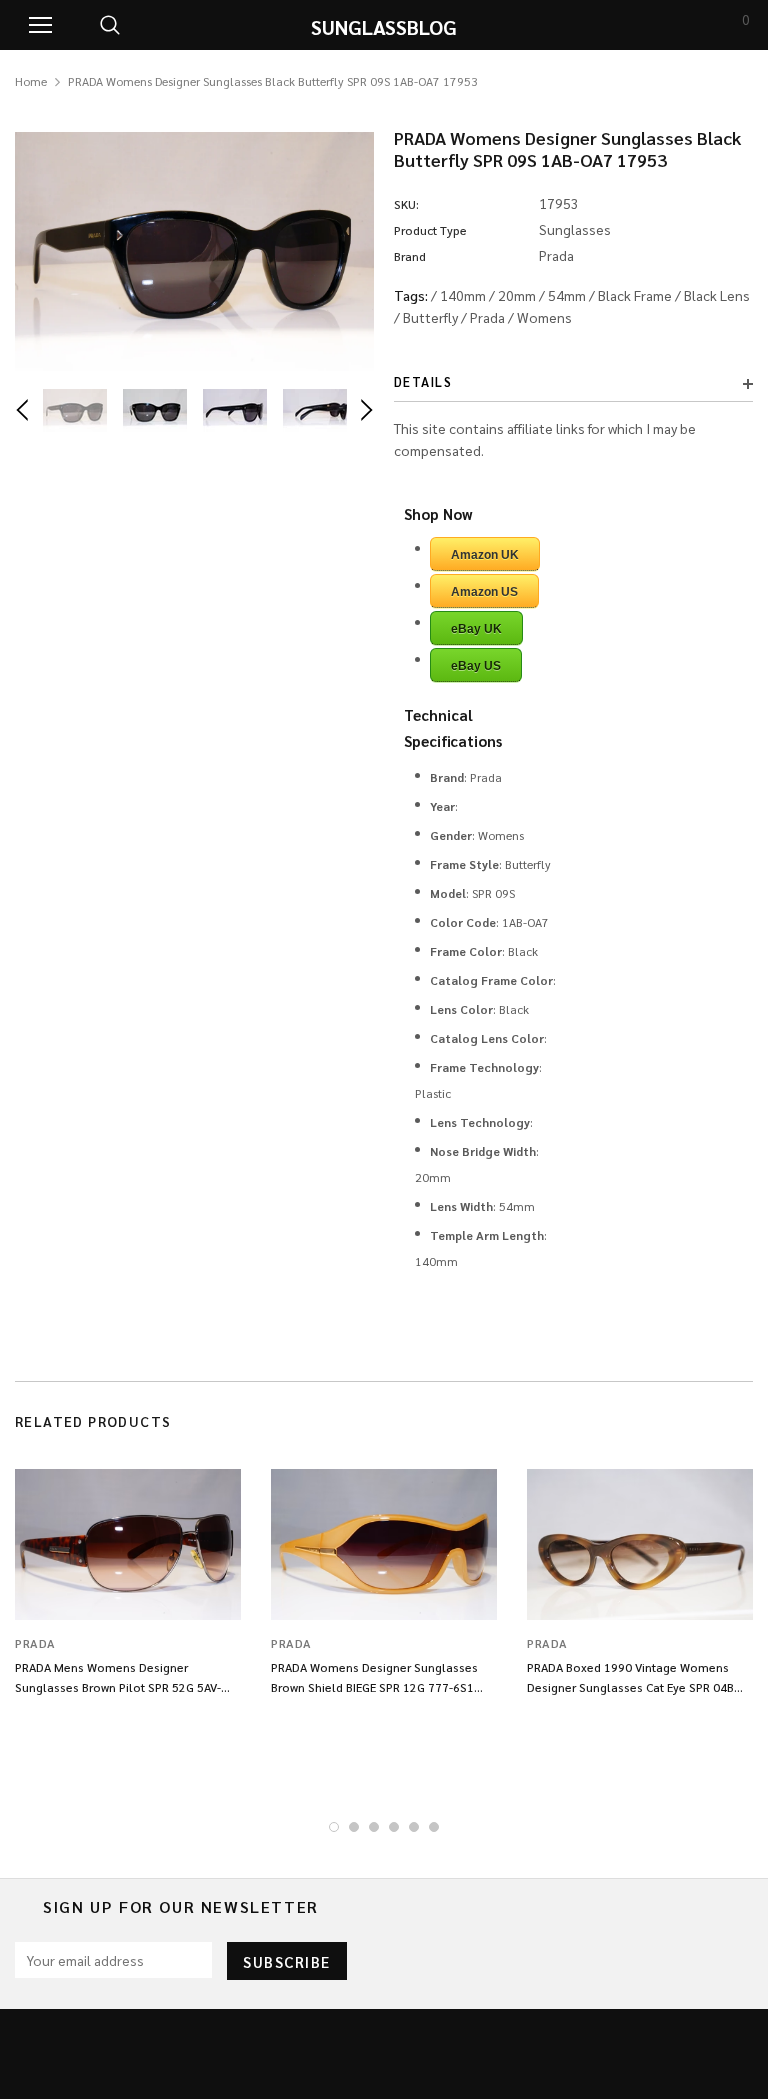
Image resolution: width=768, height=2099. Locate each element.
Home (31, 81)
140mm (463, 295)
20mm (517, 295)
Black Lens (717, 295)
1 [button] (334, 1827)
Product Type (430, 230)
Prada (487, 317)
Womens (544, 317)
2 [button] (354, 1827)
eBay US (476, 666)
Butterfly (430, 317)
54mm (567, 295)
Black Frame (635, 295)
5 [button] (414, 1827)
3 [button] (374, 1827)
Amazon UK (485, 555)
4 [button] (394, 1827)
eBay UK (476, 629)
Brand (410, 256)
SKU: (406, 204)
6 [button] (434, 1827)
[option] (194, 251)
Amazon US (484, 592)
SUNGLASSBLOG (384, 27)
